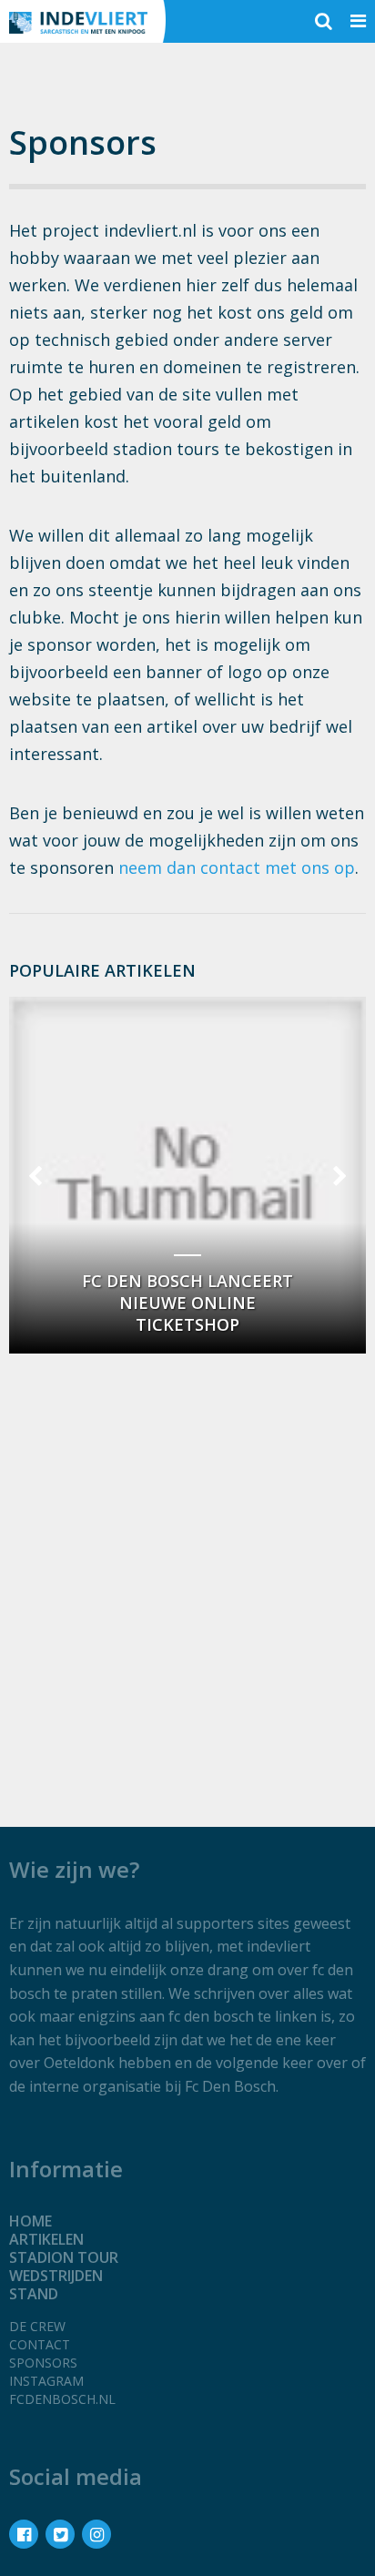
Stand (34, 2294)
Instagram (46, 2381)
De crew (37, 2326)
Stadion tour (64, 2257)
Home (30, 2221)
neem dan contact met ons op (237, 867)
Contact (40, 2344)
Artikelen (46, 2239)
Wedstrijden (56, 2276)
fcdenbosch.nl (62, 2399)
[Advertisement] (187, 1557)
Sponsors (43, 2363)
